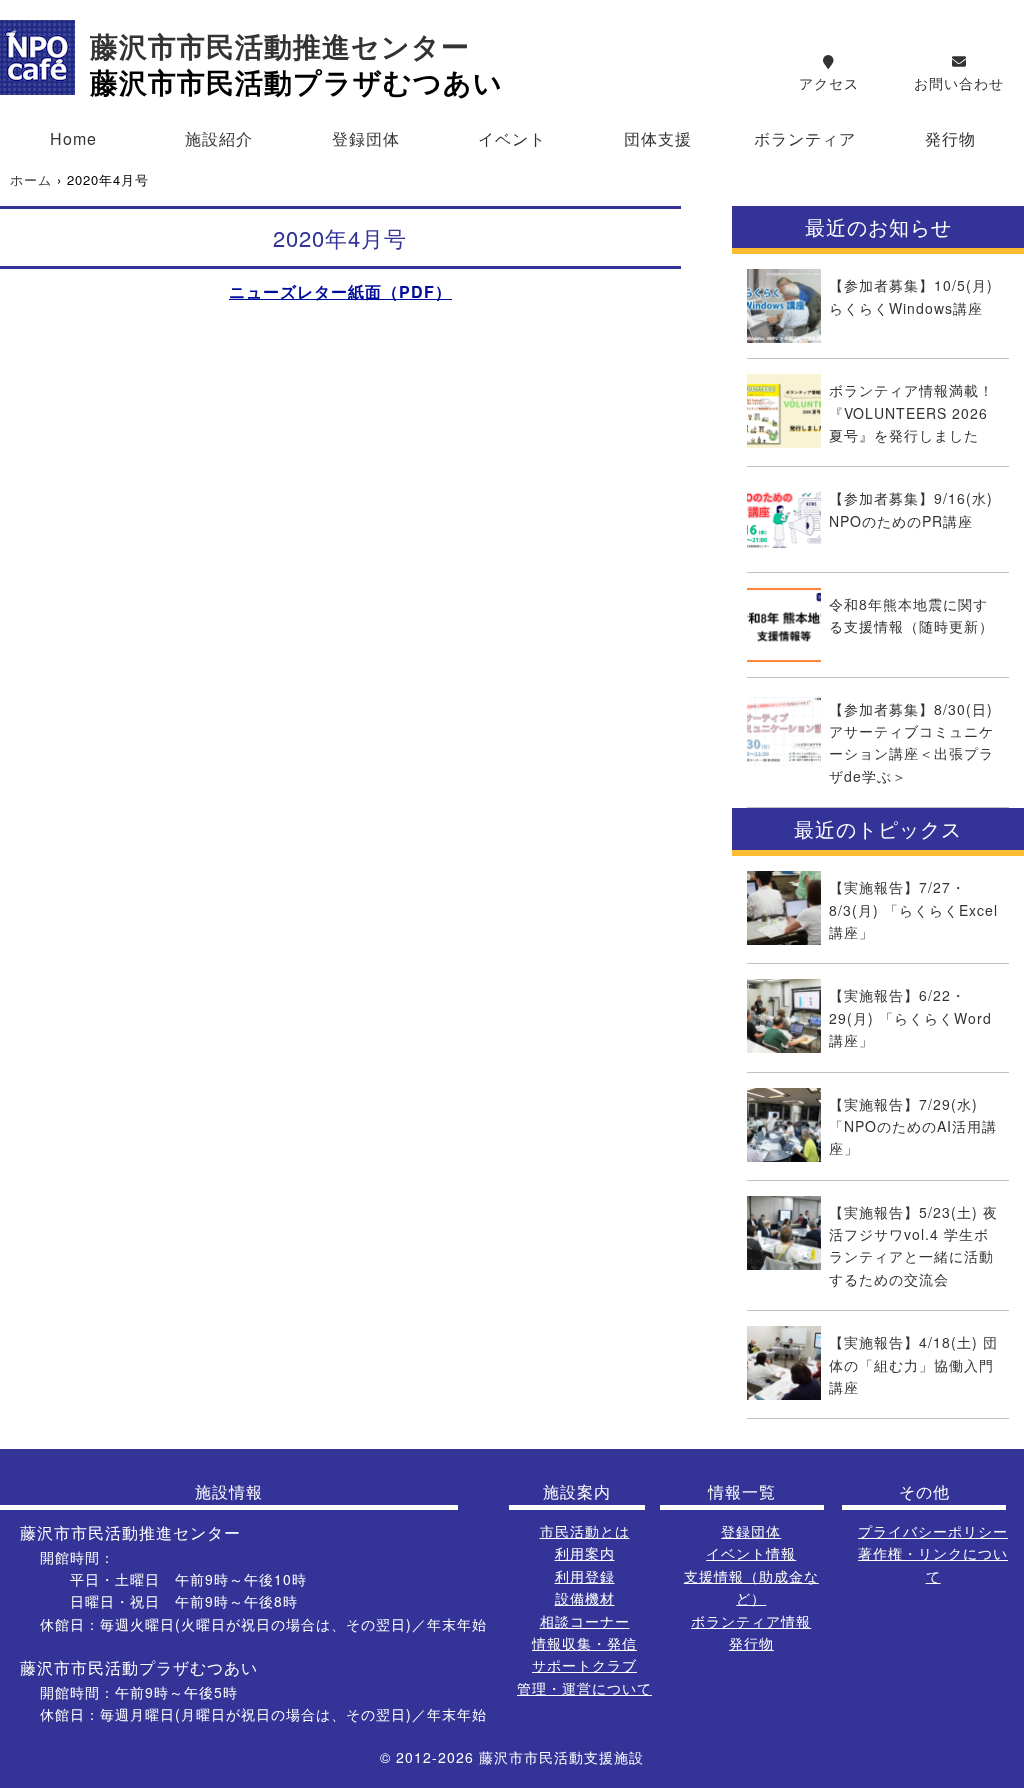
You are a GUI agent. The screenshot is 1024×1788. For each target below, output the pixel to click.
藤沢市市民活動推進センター (280, 47)
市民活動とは (585, 1531)
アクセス (829, 83)
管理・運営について (584, 1688)
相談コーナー (585, 1621)
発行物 (950, 138)
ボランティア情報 (751, 1621)
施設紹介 (219, 138)
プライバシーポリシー (933, 1531)
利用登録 (585, 1576)
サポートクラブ (584, 1665)
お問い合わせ (959, 83)
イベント (512, 138)
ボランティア (805, 138)
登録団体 (366, 138)
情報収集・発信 (584, 1643)
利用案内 (585, 1553)
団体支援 (658, 138)
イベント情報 (751, 1553)
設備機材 (585, 1598)
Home (73, 138)
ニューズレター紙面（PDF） (340, 291)
